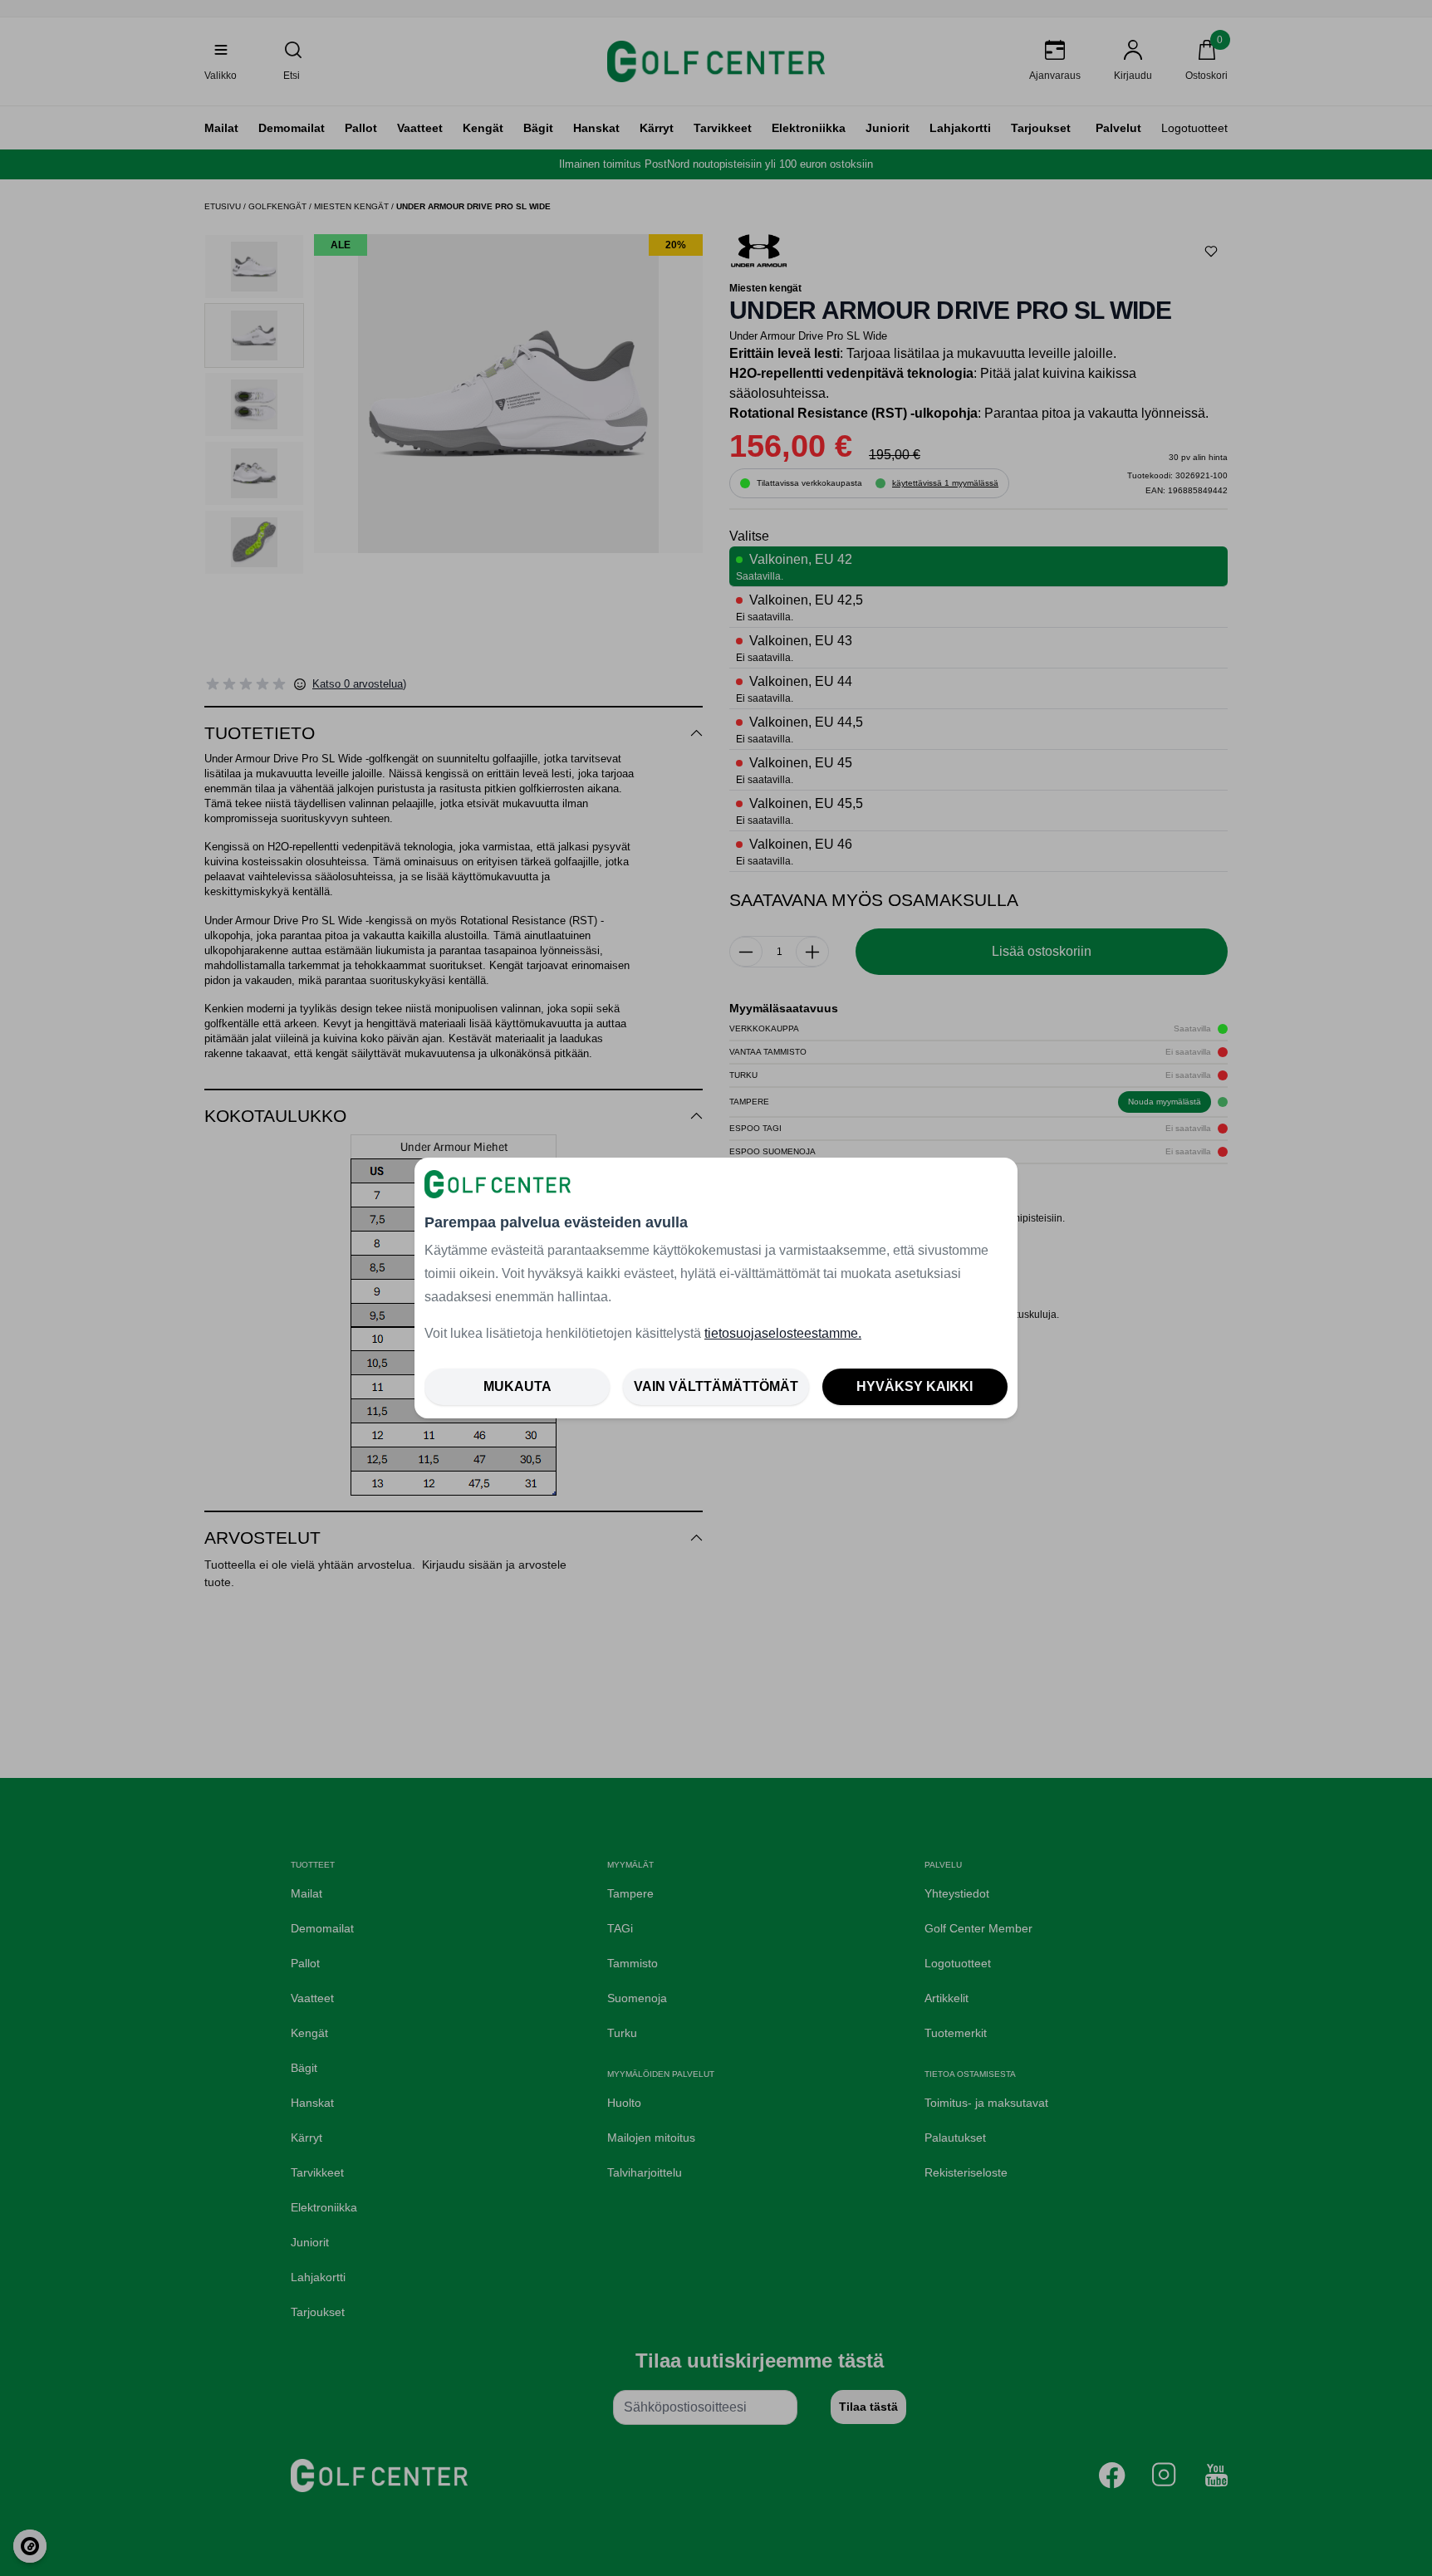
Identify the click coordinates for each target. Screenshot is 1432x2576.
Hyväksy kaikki (915, 1386)
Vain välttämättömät (716, 1386)
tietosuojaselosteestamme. (783, 1333)
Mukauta (517, 1386)
